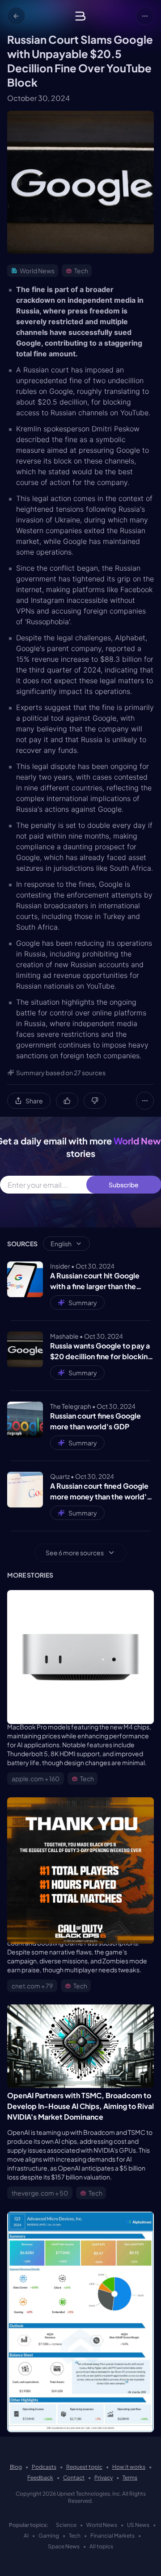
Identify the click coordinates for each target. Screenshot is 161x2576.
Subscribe (124, 1185)
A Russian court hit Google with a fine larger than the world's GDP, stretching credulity (95, 1281)
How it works (129, 2467)
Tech (75, 2536)
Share (34, 1101)
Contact (74, 2478)
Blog (16, 2467)
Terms (130, 2478)
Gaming (49, 2536)
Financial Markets (112, 2536)
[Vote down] (95, 1101)
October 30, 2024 (38, 98)
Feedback (40, 2478)
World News (102, 2525)
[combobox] (66, 1244)
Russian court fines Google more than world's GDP (95, 1421)
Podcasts (44, 2467)
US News (138, 2525)
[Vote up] (67, 1101)
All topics (101, 2546)
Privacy (104, 2478)
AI (26, 2536)
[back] (16, 16)
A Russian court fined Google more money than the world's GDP (100, 1492)
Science (66, 2525)
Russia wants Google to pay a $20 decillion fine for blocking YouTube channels (101, 1351)
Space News (64, 2546)
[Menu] (145, 16)
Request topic (84, 2467)
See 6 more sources (75, 1553)
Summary (83, 1303)
